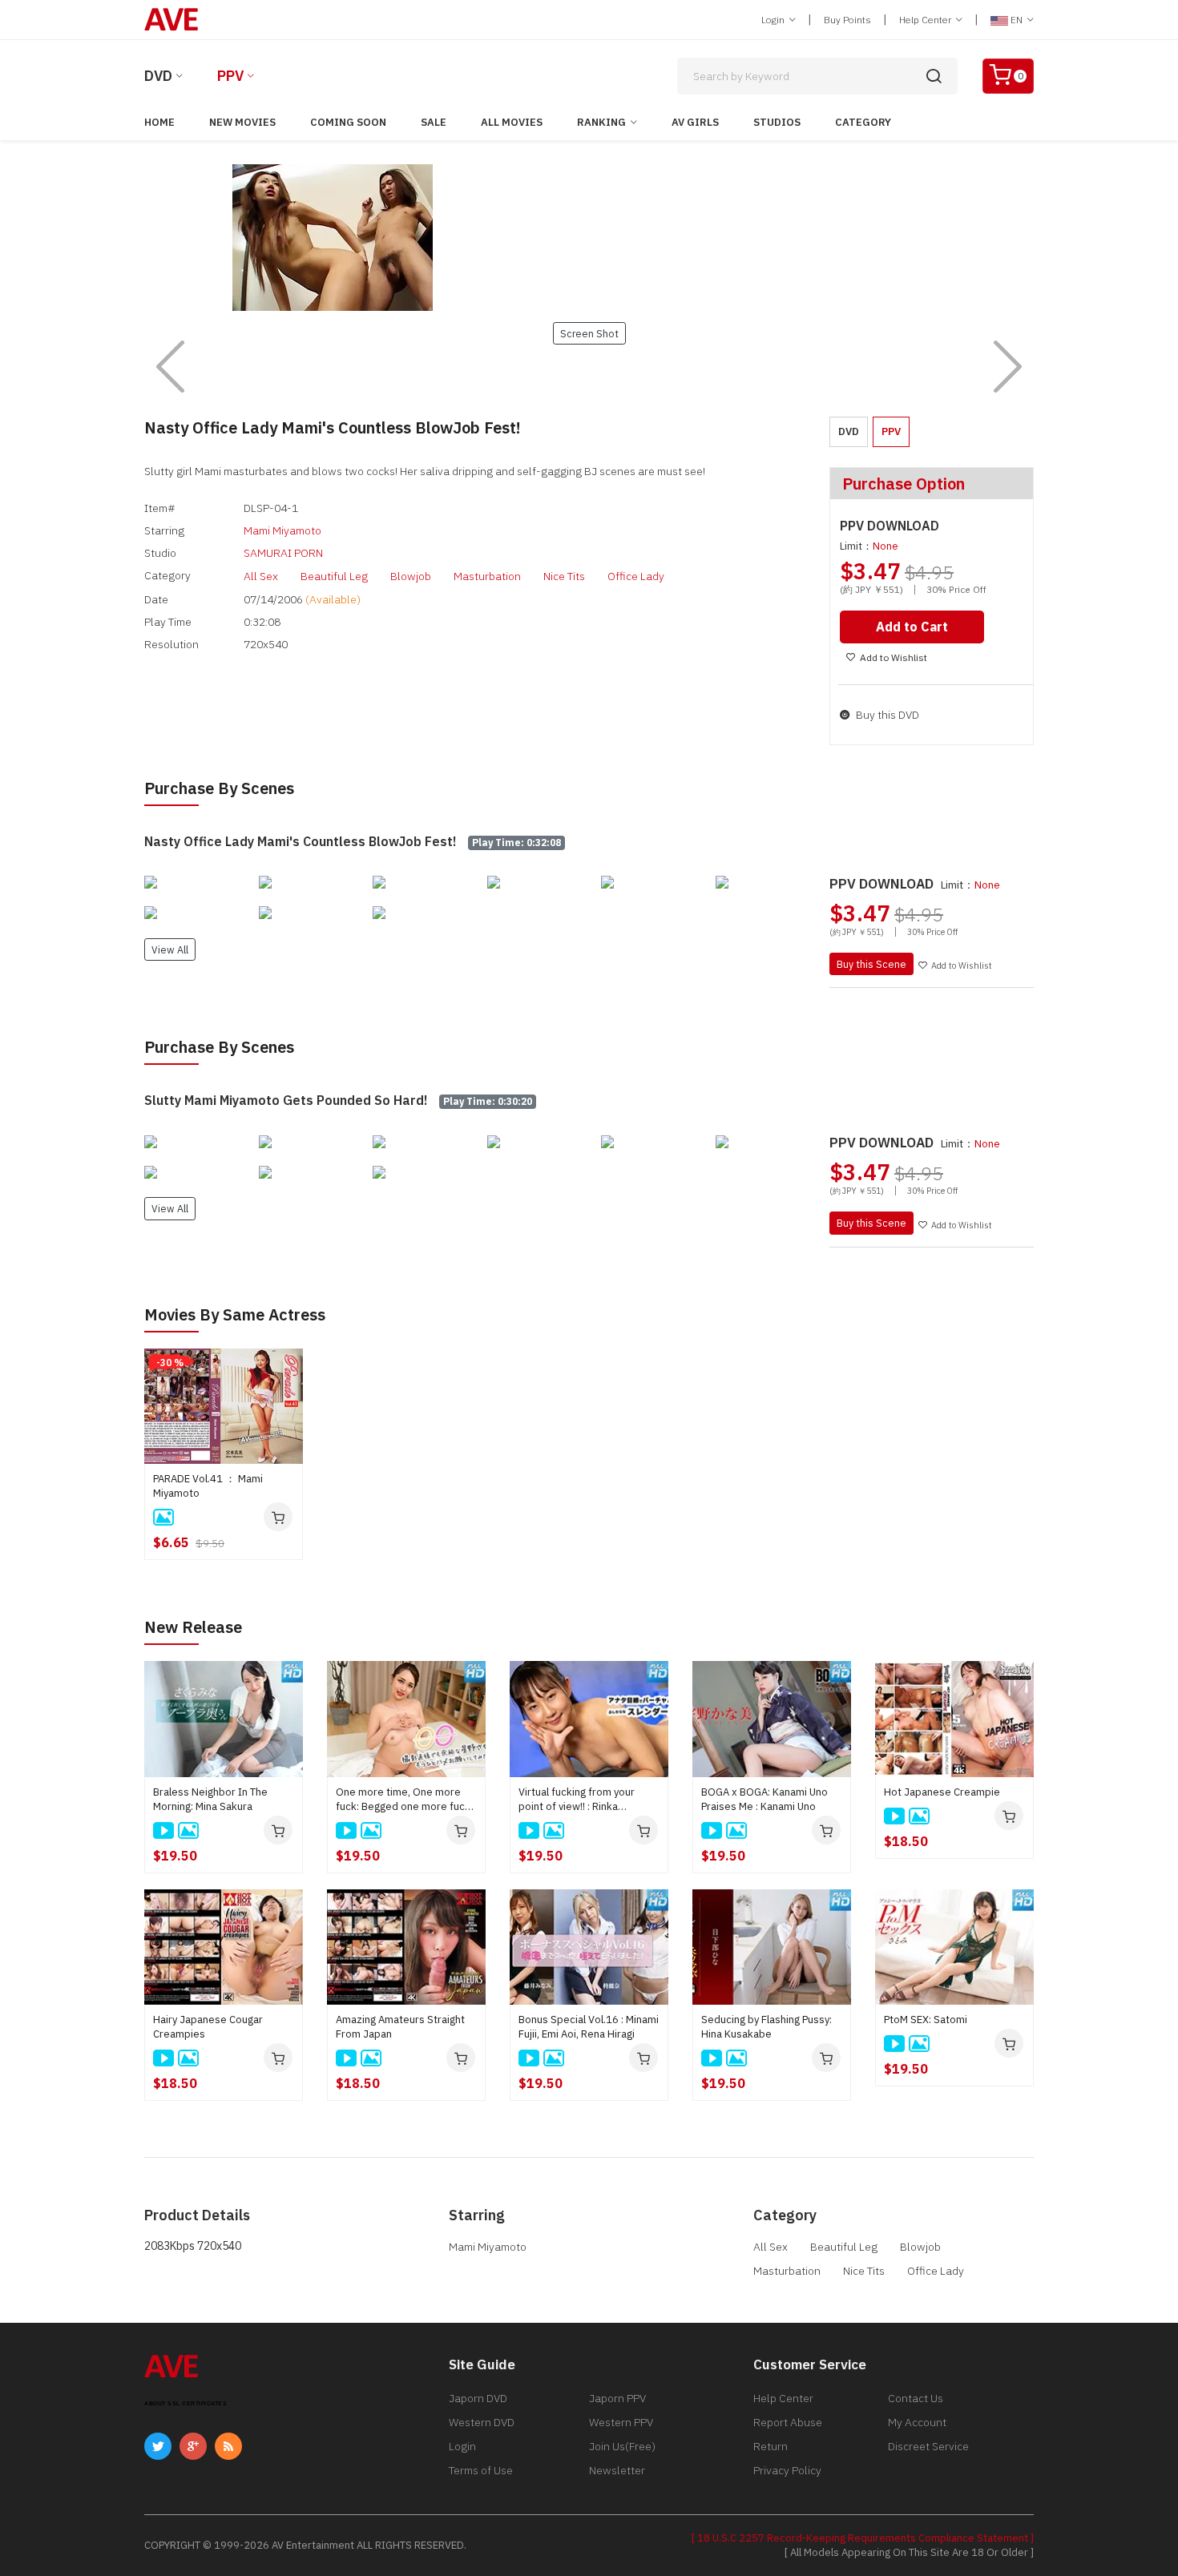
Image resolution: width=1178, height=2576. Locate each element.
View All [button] (170, 949)
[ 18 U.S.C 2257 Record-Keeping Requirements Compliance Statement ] (863, 2538)
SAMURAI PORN (283, 553)
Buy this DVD (886, 715)
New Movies (242, 122)
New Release (193, 1627)
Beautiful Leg (334, 576)
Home (159, 122)
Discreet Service (928, 2446)
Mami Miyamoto (282, 530)
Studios (777, 122)
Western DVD (482, 2422)
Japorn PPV (617, 2398)
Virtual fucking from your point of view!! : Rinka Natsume (577, 1800)
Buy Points (847, 20)
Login (774, 20)
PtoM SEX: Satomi (926, 2020)
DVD (158, 76)
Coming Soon (348, 122)
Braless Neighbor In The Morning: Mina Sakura (210, 1799)
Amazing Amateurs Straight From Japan (400, 2027)
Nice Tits (564, 576)
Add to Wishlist (894, 657)
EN (1017, 20)
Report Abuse (788, 2422)
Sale (434, 122)
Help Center (926, 20)
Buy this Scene (871, 964)
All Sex (261, 576)
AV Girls (695, 122)
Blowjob (411, 576)
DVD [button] (849, 431)
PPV (230, 76)
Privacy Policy (787, 2470)
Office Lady (636, 576)
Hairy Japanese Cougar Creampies (208, 2027)
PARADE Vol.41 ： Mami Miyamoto (208, 1486)
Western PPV (621, 2422)
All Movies (512, 122)
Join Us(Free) (622, 2446)
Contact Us (916, 2398)
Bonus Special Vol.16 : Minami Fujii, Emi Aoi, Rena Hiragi (589, 2027)
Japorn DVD (478, 2398)
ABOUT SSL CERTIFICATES (186, 2403)
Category (863, 122)
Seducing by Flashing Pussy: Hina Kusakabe (767, 2027)
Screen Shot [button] (589, 333)
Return (771, 2446)
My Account (917, 2422)
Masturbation (487, 576)
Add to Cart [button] (912, 627)
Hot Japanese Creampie (942, 1792)
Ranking (601, 122)
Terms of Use (481, 2470)
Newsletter (617, 2470)
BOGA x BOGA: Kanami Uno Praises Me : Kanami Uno (764, 1799)
